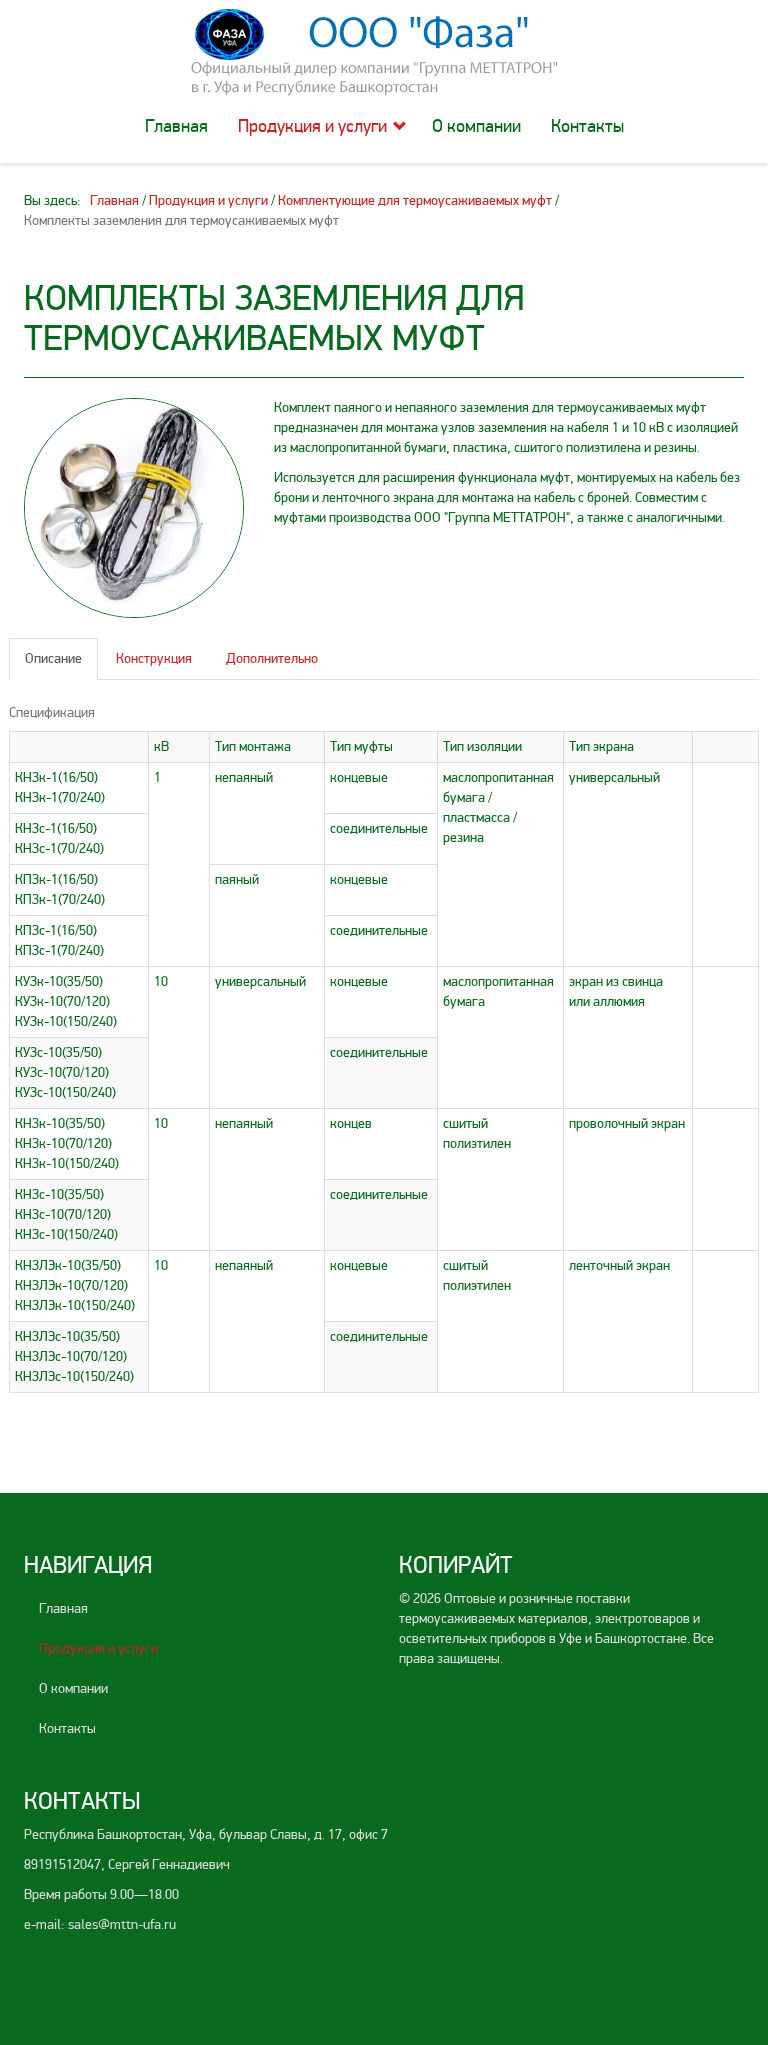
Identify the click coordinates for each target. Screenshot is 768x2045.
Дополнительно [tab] (272, 658)
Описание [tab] (53, 658)
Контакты (587, 126)
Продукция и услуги (312, 126)
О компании (476, 126)
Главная (176, 126)
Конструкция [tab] (154, 658)
